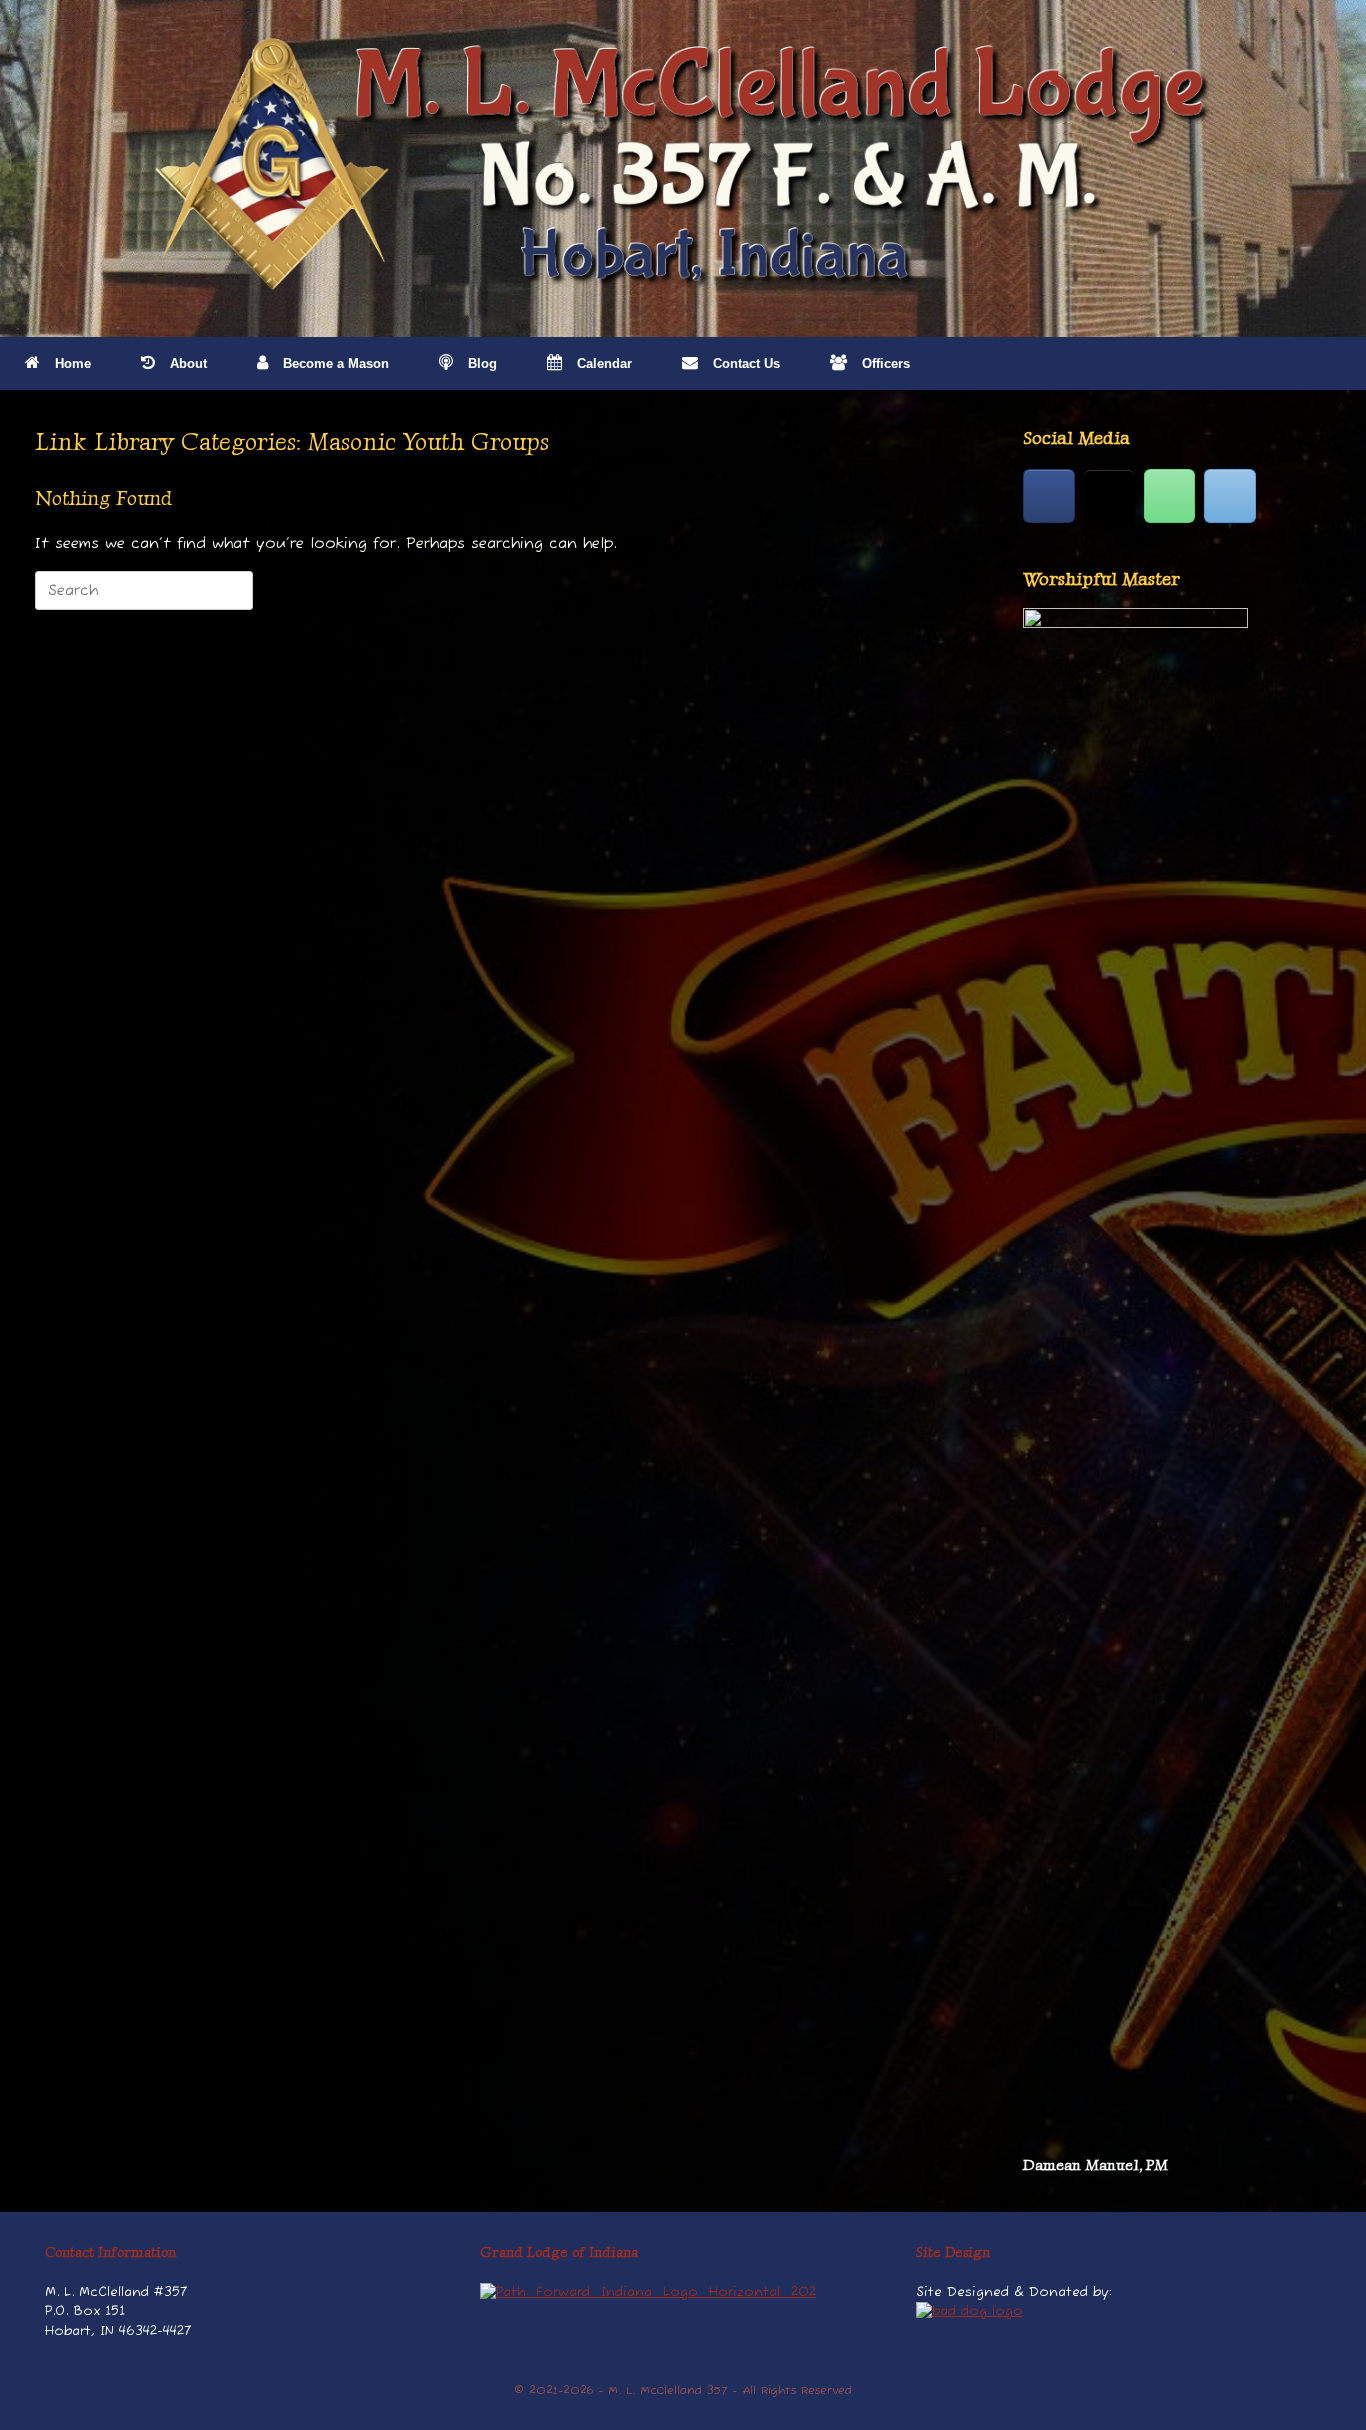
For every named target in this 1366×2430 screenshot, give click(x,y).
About (188, 363)
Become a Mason (336, 363)
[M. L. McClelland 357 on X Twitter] (1109, 496)
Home (73, 363)
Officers (886, 363)
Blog (482, 363)
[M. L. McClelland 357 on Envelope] (1230, 496)
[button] (1336, 363)
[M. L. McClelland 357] (683, 165)
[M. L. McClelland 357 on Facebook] (1049, 496)
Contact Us (746, 363)
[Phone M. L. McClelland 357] (1170, 496)
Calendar (604, 363)
